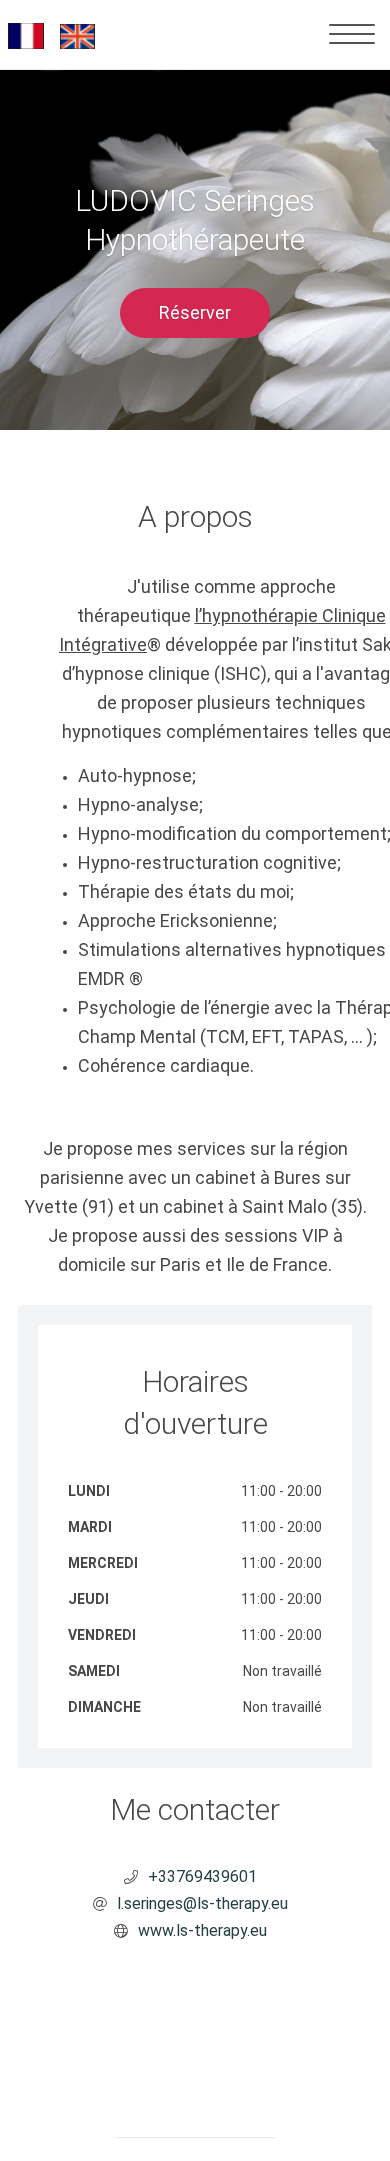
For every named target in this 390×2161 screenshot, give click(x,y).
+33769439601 (202, 1876)
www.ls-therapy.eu (202, 1930)
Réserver (195, 312)
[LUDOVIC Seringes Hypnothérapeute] (55, 34)
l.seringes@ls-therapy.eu (202, 1903)
